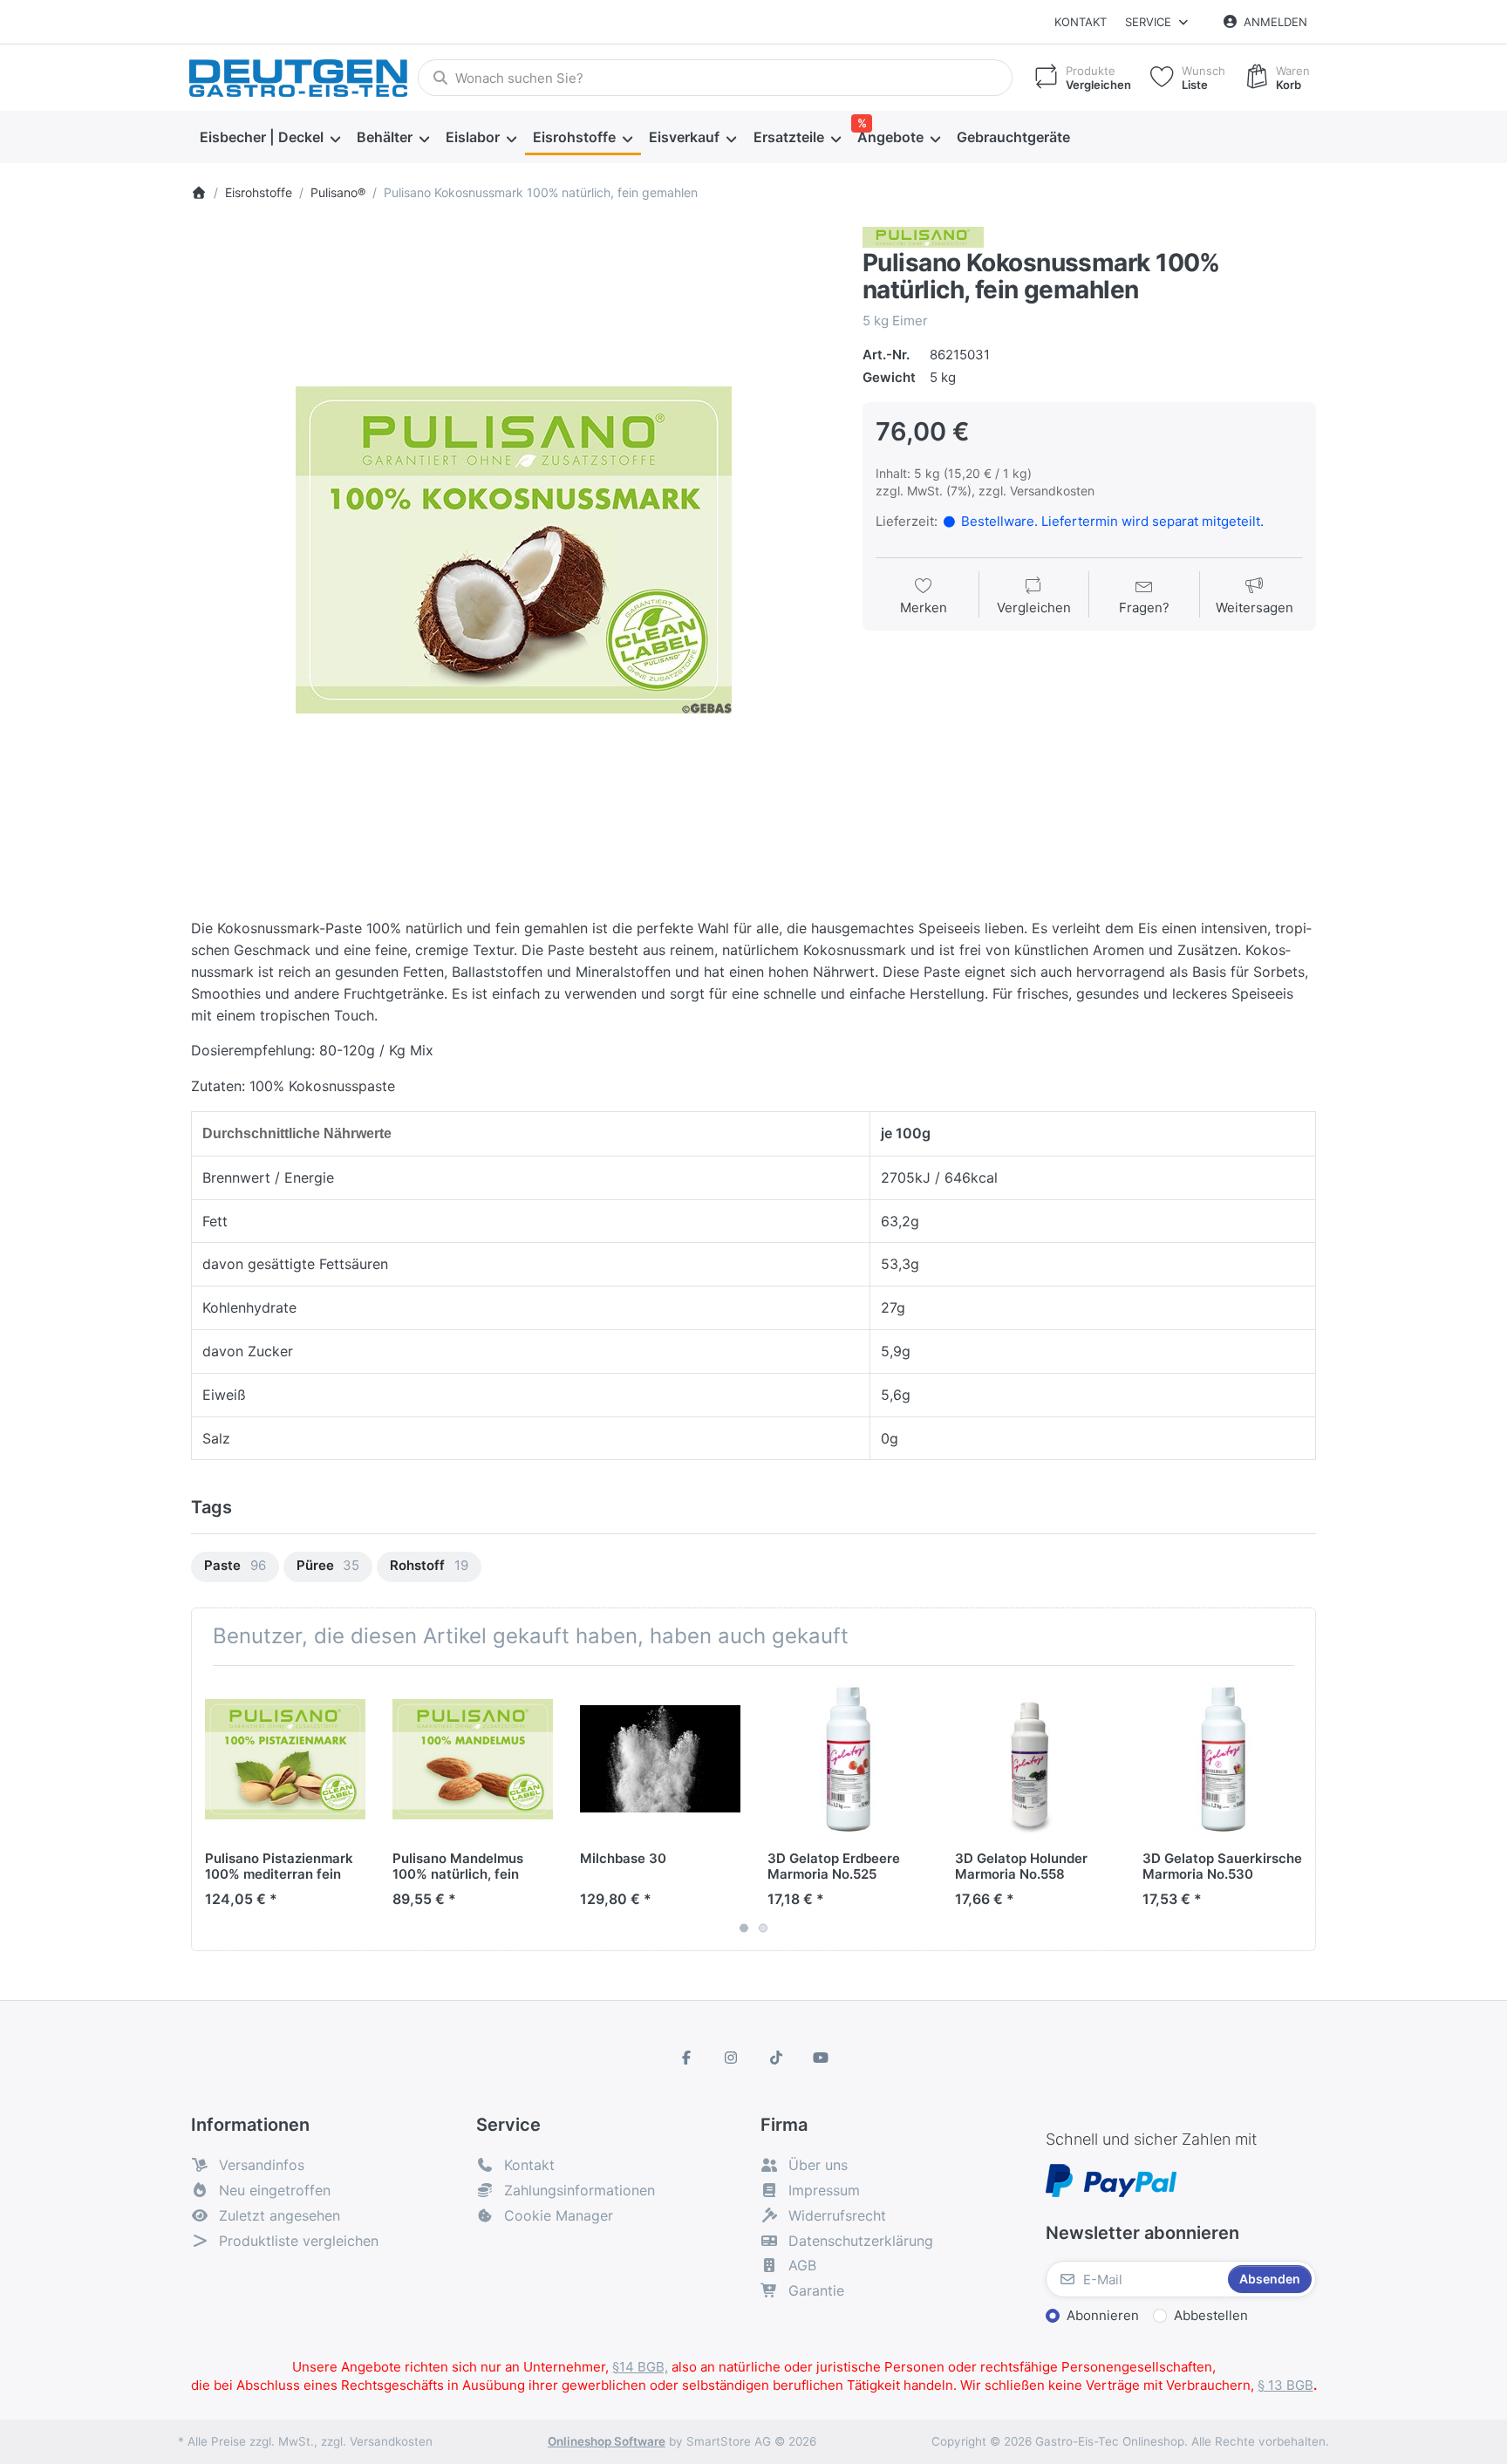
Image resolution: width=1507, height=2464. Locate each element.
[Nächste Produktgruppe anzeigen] (1296, 1808)
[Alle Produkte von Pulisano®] (923, 237)
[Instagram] (731, 2058)
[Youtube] (822, 2058)
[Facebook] (686, 2058)
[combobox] (715, 78)
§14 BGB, (640, 2367)
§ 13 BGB (1285, 2385)
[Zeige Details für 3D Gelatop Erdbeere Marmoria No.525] (848, 1759)
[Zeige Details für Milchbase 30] (660, 1759)
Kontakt (1081, 22)
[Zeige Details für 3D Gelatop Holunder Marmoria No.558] (1035, 1759)
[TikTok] (776, 2058)
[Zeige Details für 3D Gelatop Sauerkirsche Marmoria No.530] (1223, 1759)
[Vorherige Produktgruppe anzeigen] (211, 1808)
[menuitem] (269, 138)
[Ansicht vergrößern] (514, 549)
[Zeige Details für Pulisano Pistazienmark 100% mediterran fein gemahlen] (285, 1759)
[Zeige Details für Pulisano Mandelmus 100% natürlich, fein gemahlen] (473, 1759)
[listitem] (514, 549)
